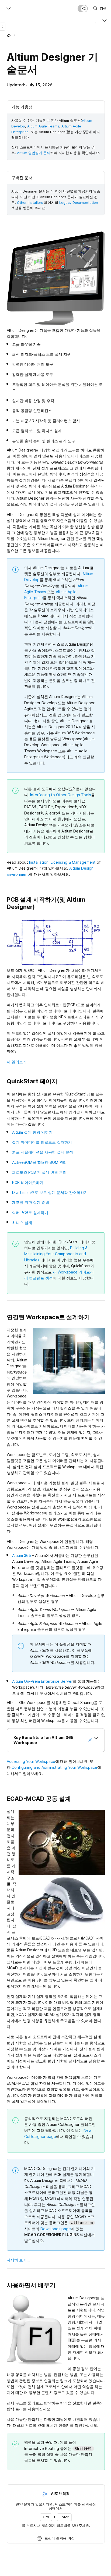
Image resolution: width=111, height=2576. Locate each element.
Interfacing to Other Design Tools (61, 795)
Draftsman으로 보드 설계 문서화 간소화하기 (50, 1192)
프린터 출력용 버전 (60, 2538)
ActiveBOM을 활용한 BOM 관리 (39, 1162)
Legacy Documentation (79, 202)
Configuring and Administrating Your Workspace (54, 1767)
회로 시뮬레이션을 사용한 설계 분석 (43, 1152)
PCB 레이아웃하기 (28, 1182)
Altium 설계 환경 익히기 (32, 1132)
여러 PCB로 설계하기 (30, 1213)
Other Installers (30, 202)
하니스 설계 (22, 1223)
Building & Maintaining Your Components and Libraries (56, 1254)
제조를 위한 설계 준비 (31, 1202)
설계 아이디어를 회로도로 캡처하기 (42, 1142)
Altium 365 (22, 1555)
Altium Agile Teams (43, 126)
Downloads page (56, 2229)
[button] (56, 1740)
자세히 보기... (18, 2260)
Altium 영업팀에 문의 (34, 153)
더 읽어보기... (18, 1062)
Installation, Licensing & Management (62, 862)
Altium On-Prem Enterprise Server (42, 1681)
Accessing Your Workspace (31, 1761)
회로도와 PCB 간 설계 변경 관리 (39, 1172)
